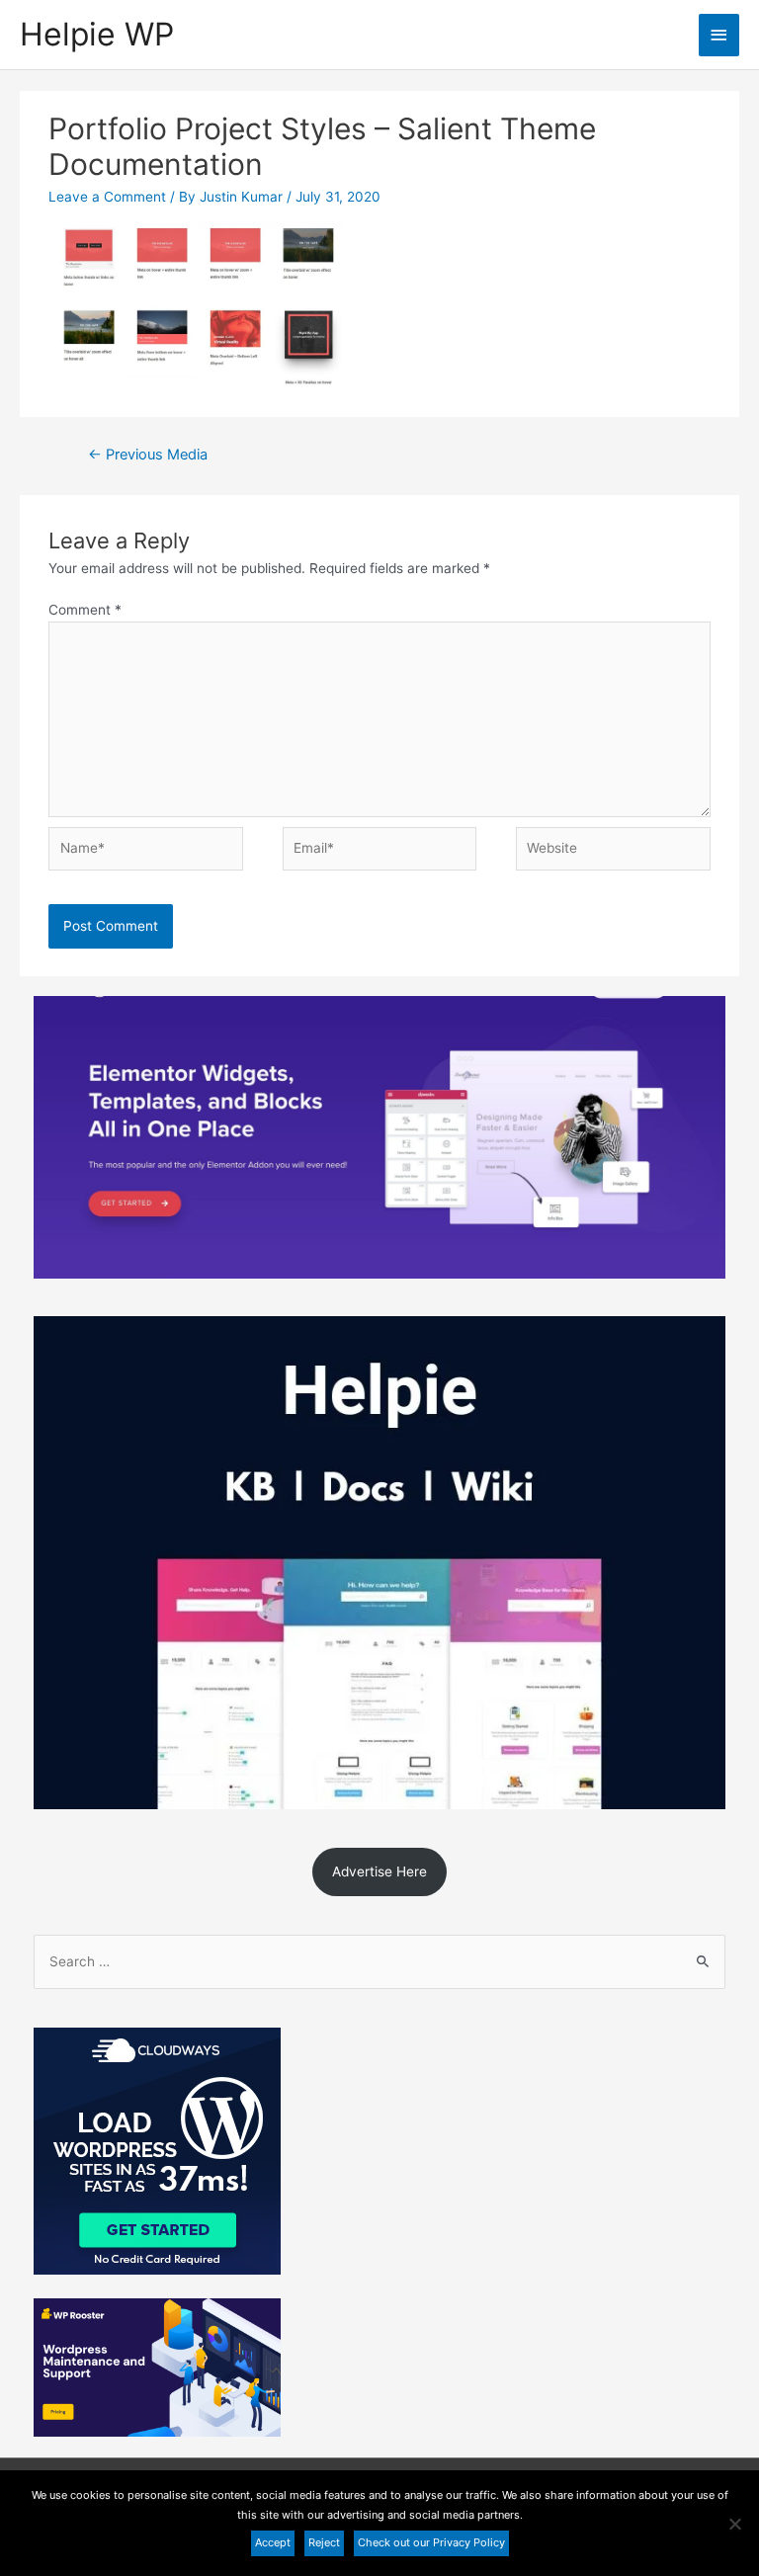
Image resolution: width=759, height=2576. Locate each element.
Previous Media (148, 455)
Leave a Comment (107, 197)
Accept (273, 2542)
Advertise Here (379, 1871)
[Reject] (734, 2524)
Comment (85, 610)
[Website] (613, 853)
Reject (324, 2542)
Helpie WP (97, 34)
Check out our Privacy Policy (431, 2542)
